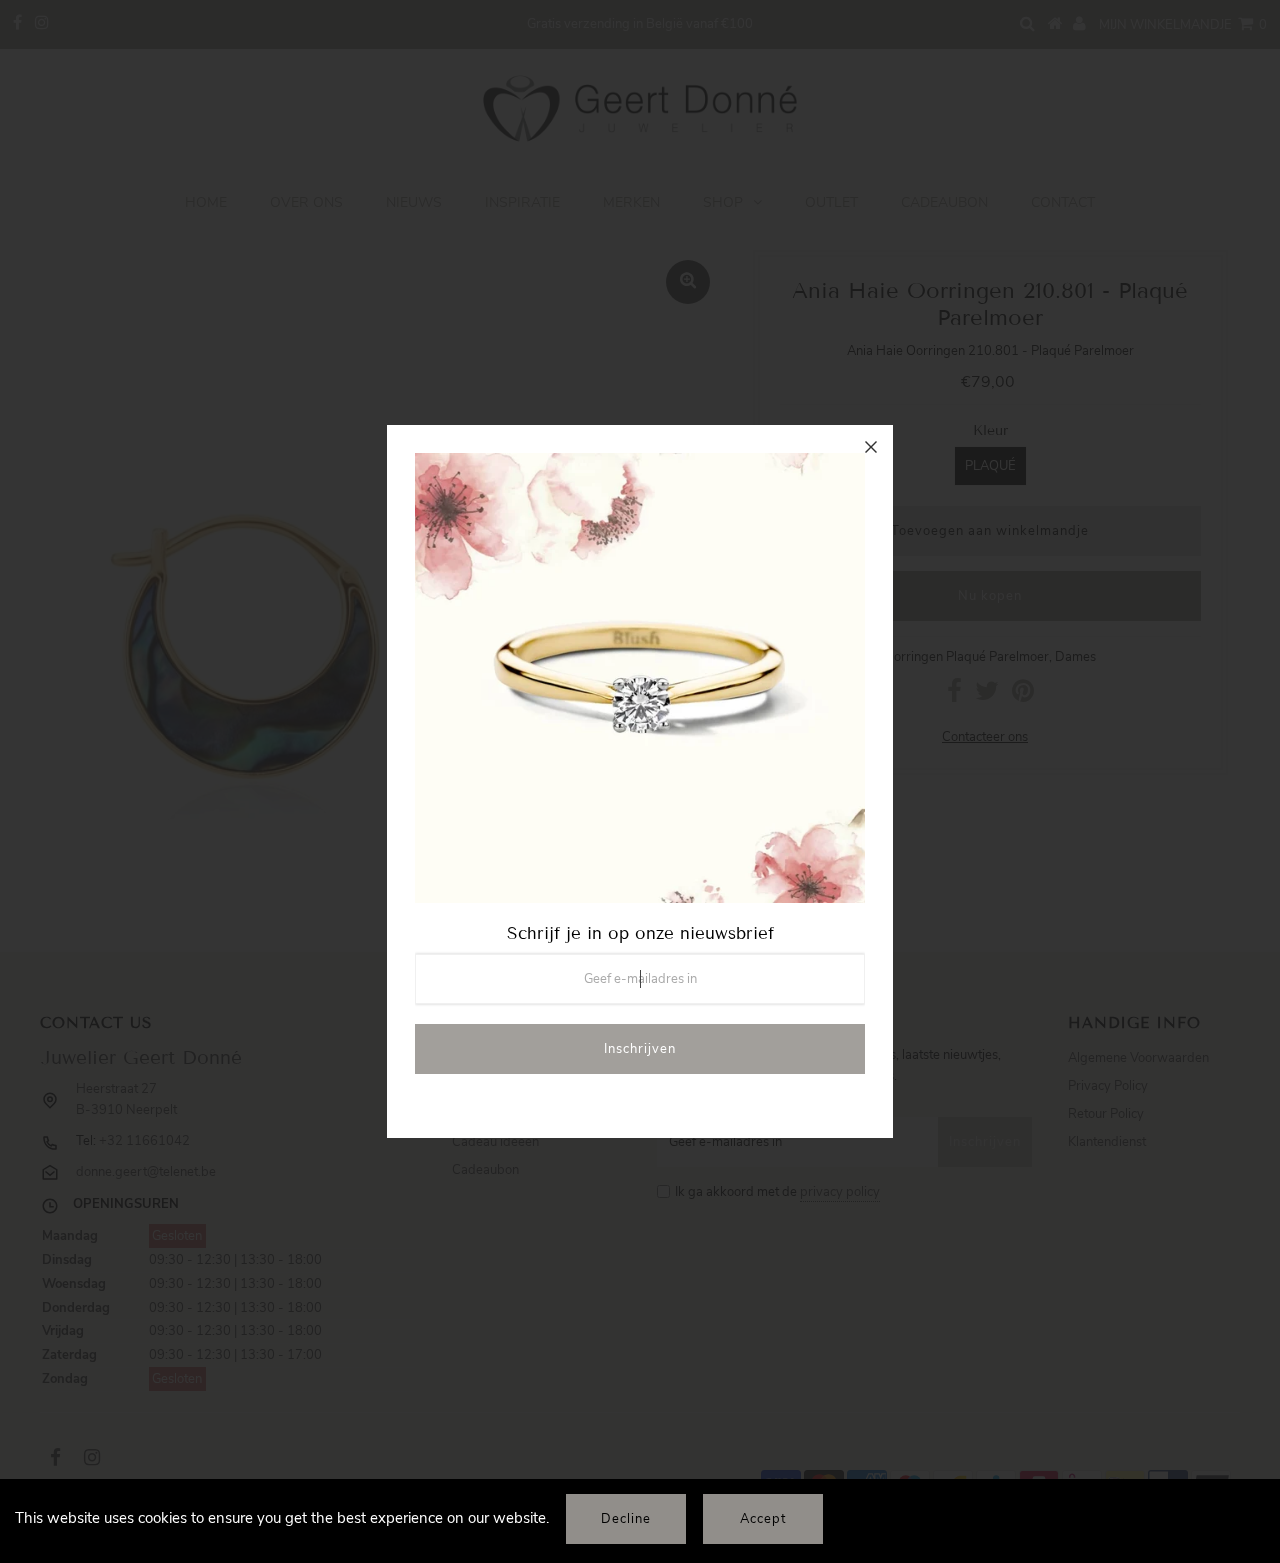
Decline (626, 1519)
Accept (763, 1519)
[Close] (871, 447)
